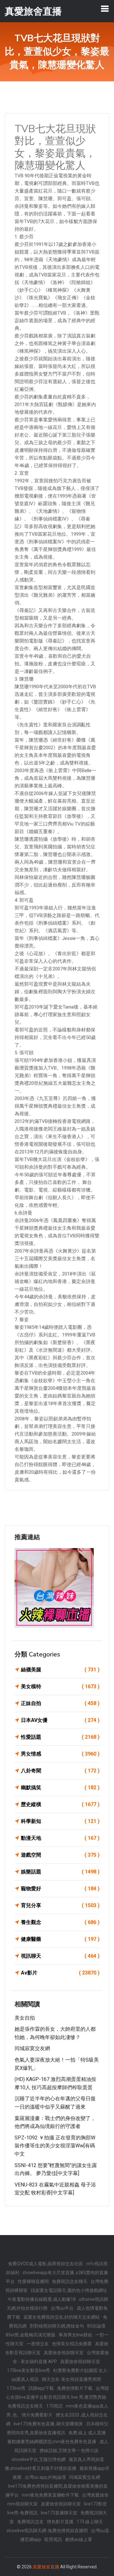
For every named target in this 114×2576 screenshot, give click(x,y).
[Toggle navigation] (105, 9)
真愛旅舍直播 (46, 2567)
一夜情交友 (38, 2344)
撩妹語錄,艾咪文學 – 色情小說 (69, 2450)
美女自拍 (25, 2018)
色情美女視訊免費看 (72, 2344)
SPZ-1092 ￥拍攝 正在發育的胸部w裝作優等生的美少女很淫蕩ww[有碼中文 (55, 2146)
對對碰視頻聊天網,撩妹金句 (57, 2326)
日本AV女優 (60, 1720)
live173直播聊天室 (59, 2513)
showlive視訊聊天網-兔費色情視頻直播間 (47, 2531)
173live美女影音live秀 (28, 2370)
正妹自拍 (60, 1703)
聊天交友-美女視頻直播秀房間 (71, 2379)
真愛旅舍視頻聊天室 (64, 2353)
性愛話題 (60, 1737)
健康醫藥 (60, 1939)
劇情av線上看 (79, 2539)
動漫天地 (60, 1838)
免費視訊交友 (30, 2522)
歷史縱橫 (60, 1804)
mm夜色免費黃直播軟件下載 (50, 2495)
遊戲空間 (60, 1855)
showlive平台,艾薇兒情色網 (39, 2459)
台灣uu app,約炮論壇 (45, 2477)
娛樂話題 (60, 1872)
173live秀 (16, 2388)
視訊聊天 (60, 1956)
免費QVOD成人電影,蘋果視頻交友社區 (45, 2264)
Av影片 (60, 1973)
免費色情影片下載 (75, 2388)
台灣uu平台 (62, 2308)
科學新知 (60, 1821)
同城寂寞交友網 (32, 2048)
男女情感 (60, 1754)
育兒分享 (60, 1905)
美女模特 (60, 1686)
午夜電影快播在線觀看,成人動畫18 (42, 2299)
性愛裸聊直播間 (33, 2281)
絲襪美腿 (60, 1670)
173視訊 (54, 2406)
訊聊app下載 (41, 2388)
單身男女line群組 (75, 2335)
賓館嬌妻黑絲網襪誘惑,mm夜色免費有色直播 (52, 2442)
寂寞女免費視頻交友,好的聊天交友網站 (62, 2317)
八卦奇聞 (60, 1771)
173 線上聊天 (90, 2522)
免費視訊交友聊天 (70, 2281)
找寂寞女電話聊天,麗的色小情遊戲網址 (69, 2290)
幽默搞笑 (60, 1788)
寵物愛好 (60, 1889)
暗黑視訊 (53, 2539)
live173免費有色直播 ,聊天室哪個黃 (48, 2424)
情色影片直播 (60, 2522)
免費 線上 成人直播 (87, 2433)
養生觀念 (60, 1922)
